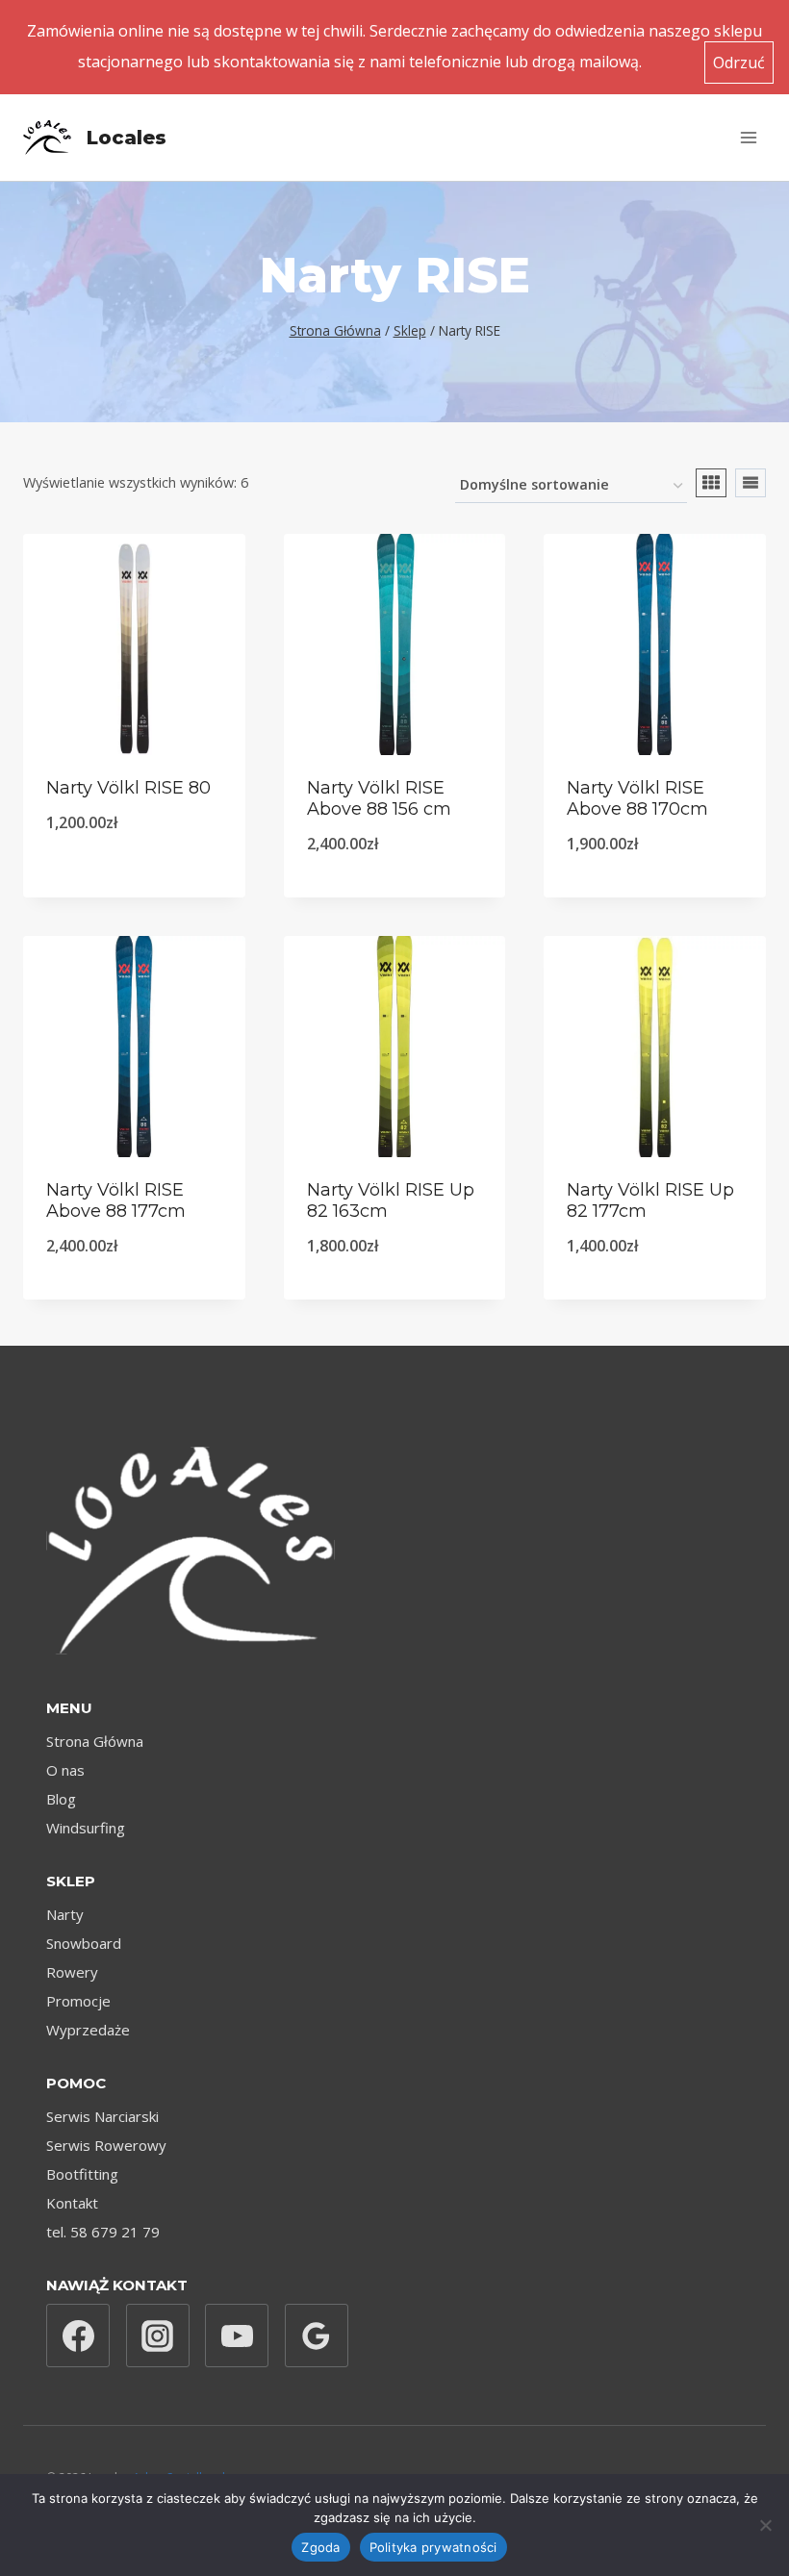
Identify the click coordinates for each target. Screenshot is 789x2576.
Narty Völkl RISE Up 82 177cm (650, 1200)
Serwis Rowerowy (106, 2145)
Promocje (78, 2001)
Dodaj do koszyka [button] (134, 872)
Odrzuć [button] (739, 63)
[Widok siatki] (711, 483)
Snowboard (84, 1943)
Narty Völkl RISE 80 (128, 788)
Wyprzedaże (88, 2030)
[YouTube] (237, 2336)
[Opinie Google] (317, 2336)
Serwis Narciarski (102, 2116)
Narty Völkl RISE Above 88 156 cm (379, 798)
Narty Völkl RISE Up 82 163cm (391, 1200)
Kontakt (72, 2203)
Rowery (72, 1972)
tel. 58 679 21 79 (103, 2232)
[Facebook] (78, 2336)
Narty (65, 1914)
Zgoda (320, 2547)
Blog (61, 1799)
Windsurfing (86, 1828)
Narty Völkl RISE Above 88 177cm (116, 1200)
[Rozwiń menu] (748, 137)
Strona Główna (95, 1741)
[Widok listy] (751, 483)
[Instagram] (158, 2336)
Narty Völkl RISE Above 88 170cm (637, 798)
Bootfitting (82, 2174)
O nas (65, 1770)
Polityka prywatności (433, 2547)
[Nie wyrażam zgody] (765, 2525)
